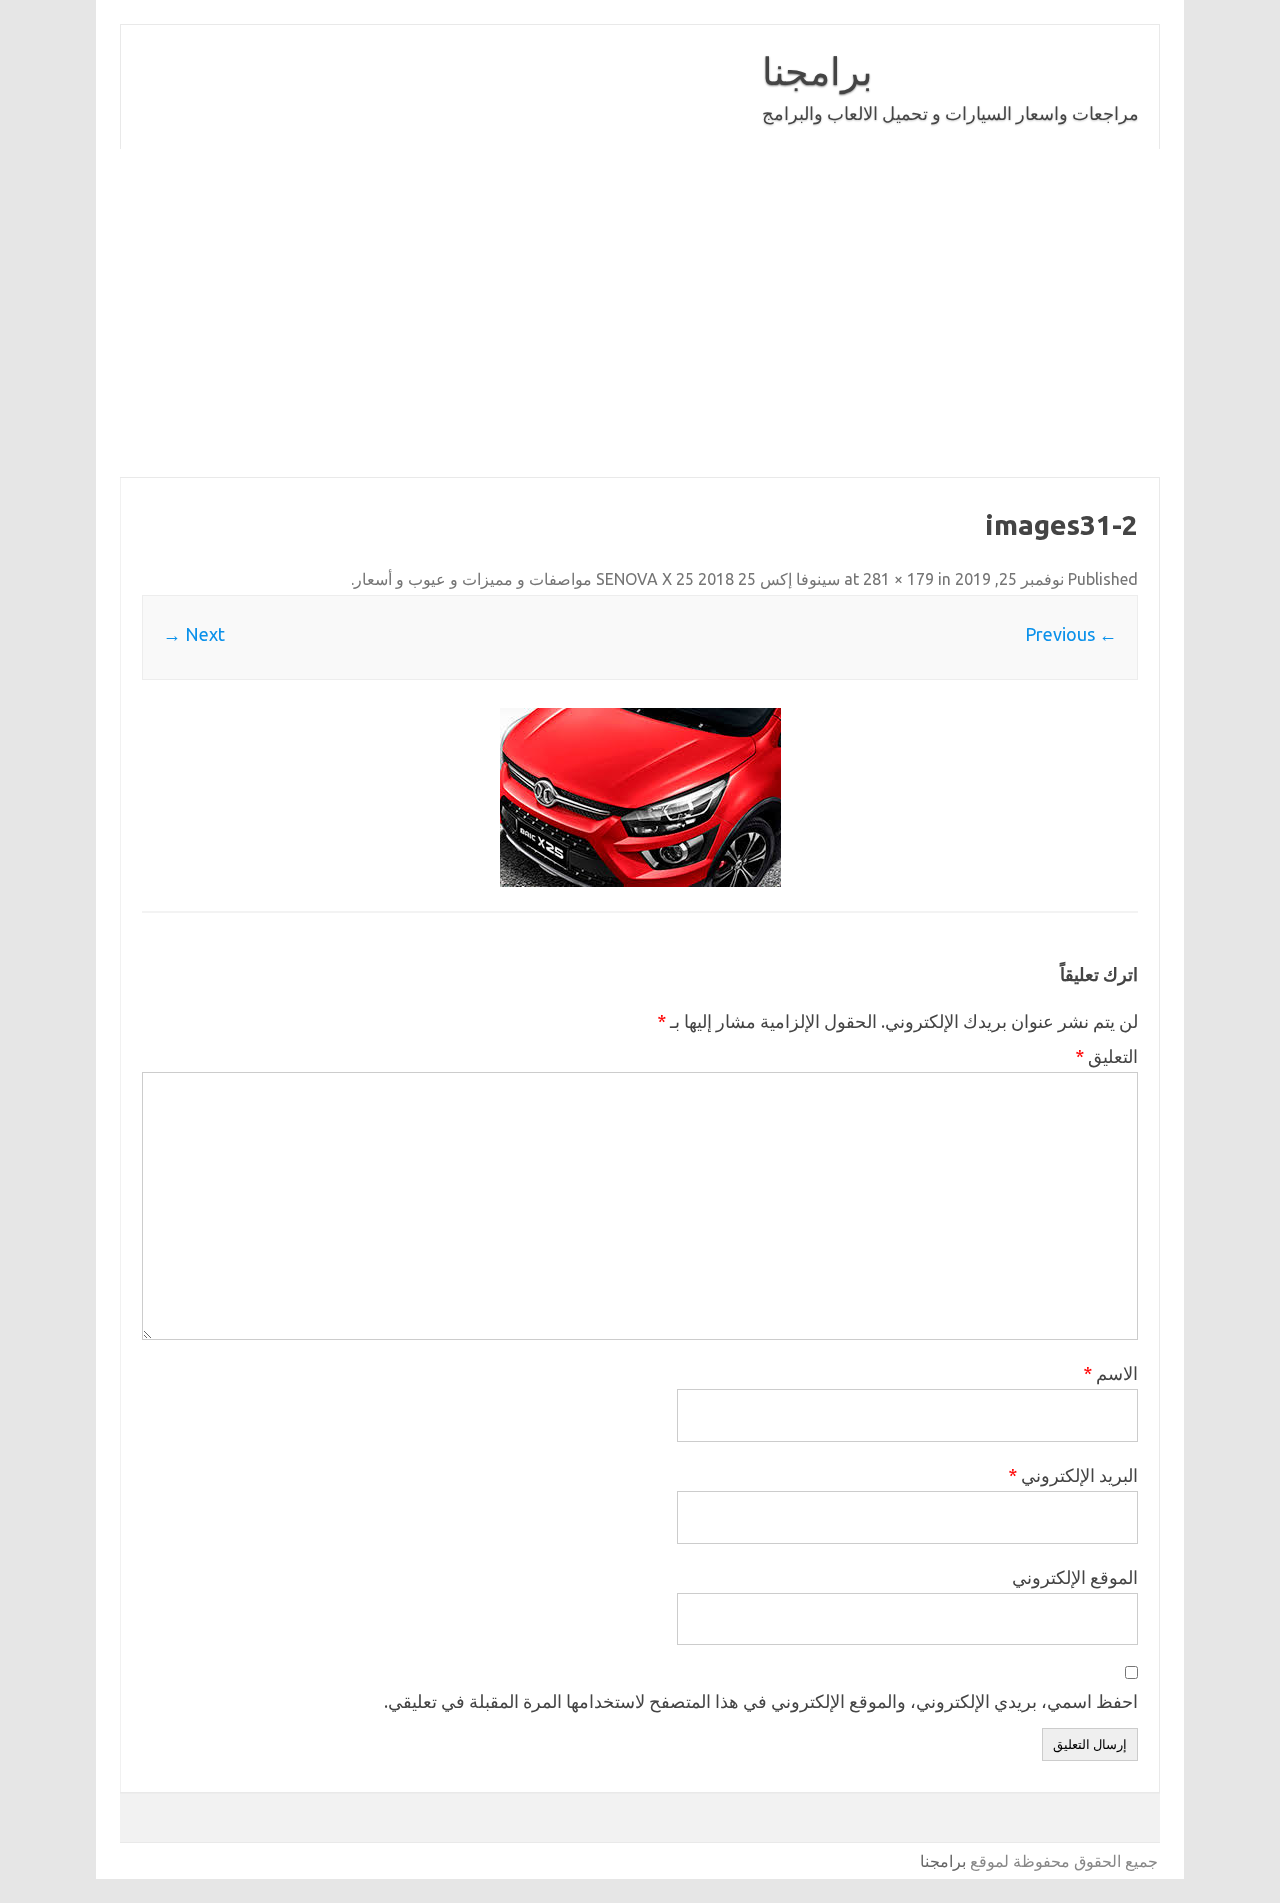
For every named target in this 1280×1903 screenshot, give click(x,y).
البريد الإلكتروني (1073, 1475)
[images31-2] (640, 797)
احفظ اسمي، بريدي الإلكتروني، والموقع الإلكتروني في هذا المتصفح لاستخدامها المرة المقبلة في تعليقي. (761, 1701)
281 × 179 (898, 579)
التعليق (1106, 1056)
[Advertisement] (640, 313)
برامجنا (817, 71)
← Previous (1071, 634)
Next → (194, 634)
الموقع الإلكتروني (1075, 1577)
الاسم (1110, 1373)
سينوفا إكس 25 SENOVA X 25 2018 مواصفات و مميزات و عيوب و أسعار (597, 579)
